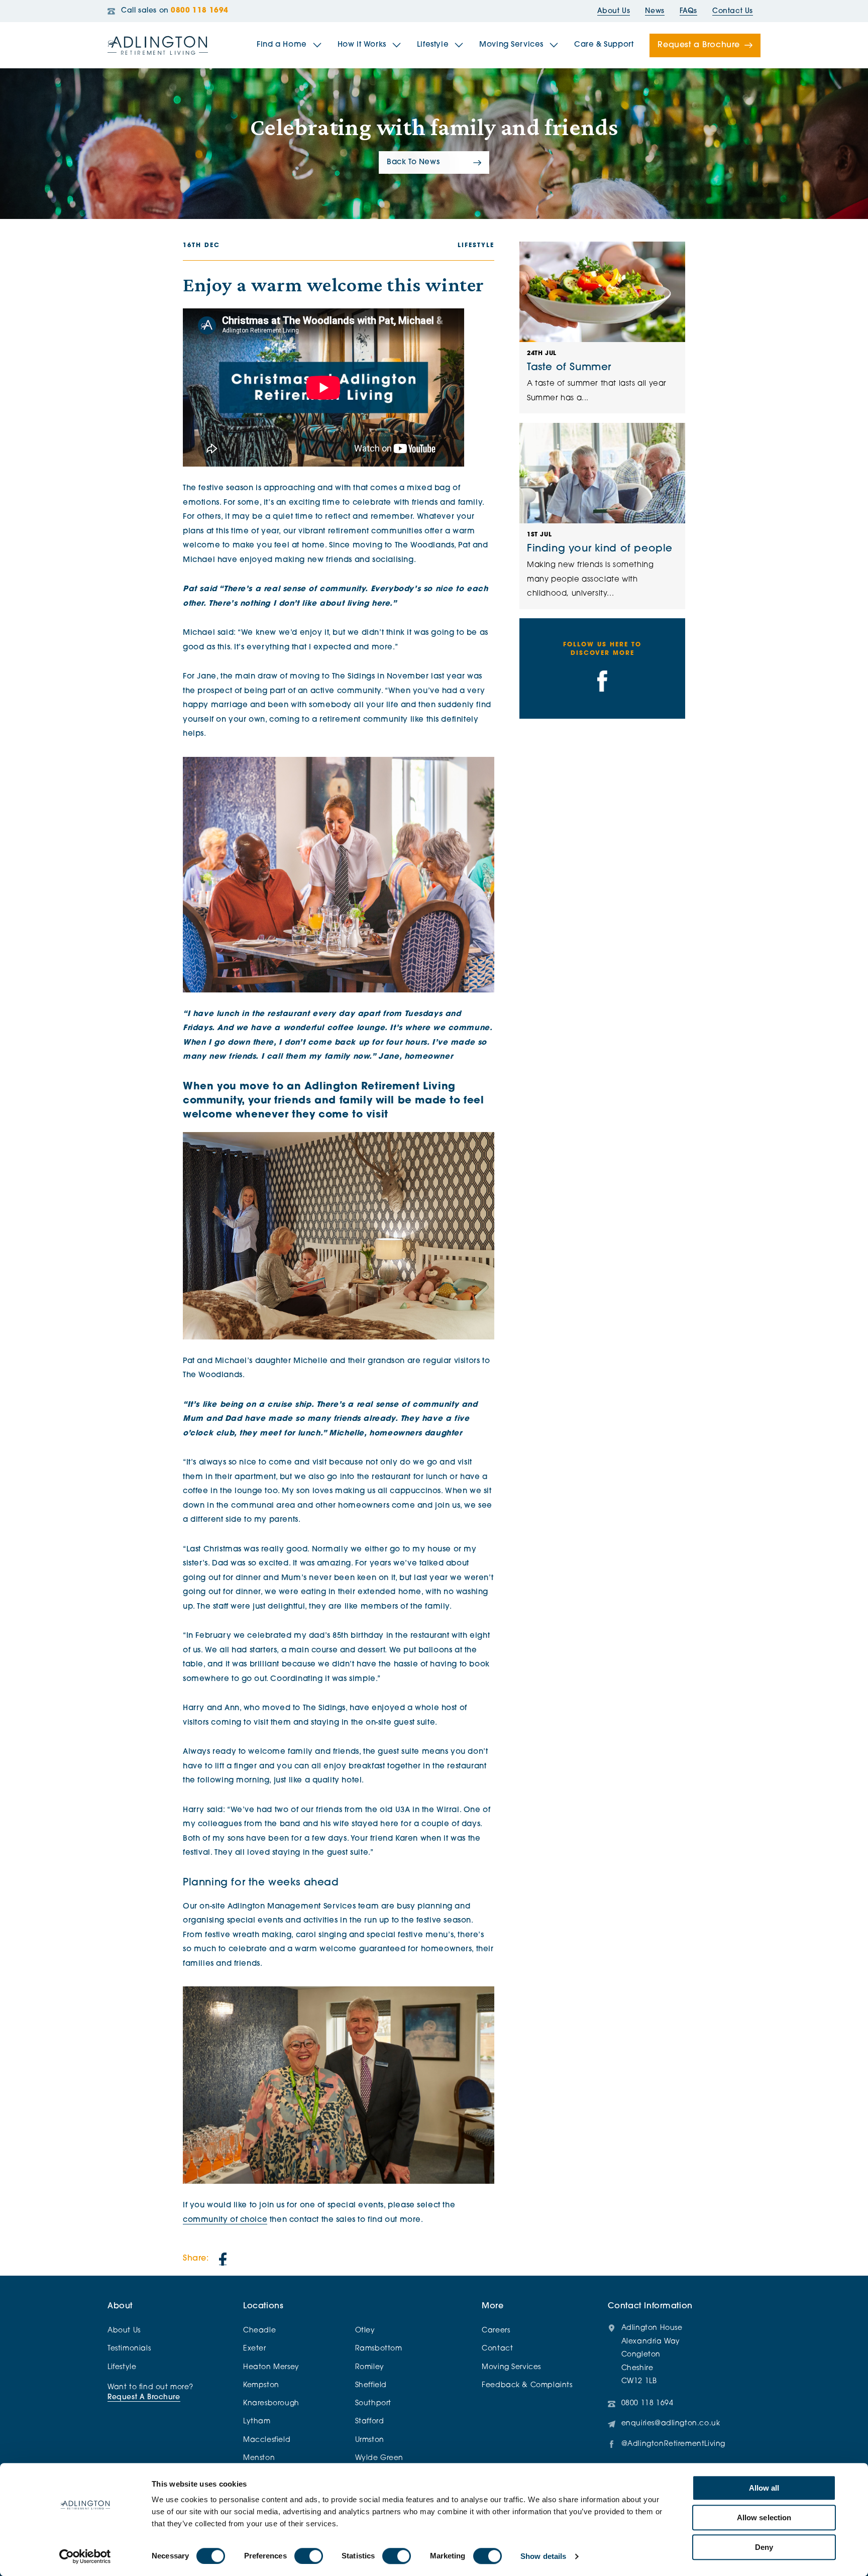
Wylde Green (379, 2458)
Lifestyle (433, 45)
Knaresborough (271, 2403)
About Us (614, 11)
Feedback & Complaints (527, 2385)
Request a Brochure (699, 45)
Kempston (261, 2385)
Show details (543, 2556)
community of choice (225, 2220)
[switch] (309, 2556)
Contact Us (733, 11)
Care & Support (604, 45)
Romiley (370, 2367)
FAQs (688, 11)
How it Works (362, 45)
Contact (497, 2349)
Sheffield (371, 2385)
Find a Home (282, 45)
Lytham (257, 2422)
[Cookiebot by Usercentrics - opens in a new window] (85, 2556)
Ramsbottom (379, 2349)
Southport (373, 2403)
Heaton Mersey (271, 2367)
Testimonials (129, 2349)
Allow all (764, 2488)
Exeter (255, 2349)
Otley (365, 2331)
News (655, 11)
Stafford (370, 2422)
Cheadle (259, 2331)
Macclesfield (267, 2440)
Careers (496, 2331)
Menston (259, 2458)
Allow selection (764, 2517)
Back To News (413, 162)
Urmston (370, 2440)
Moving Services (511, 45)
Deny (764, 2547)
